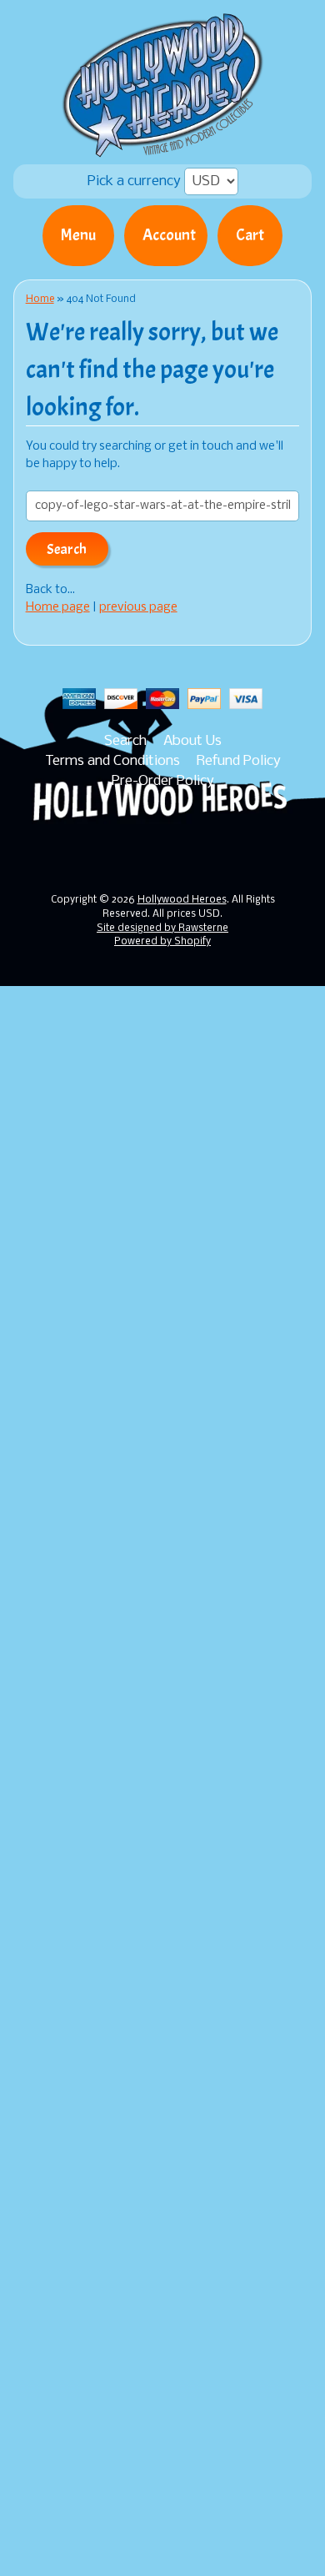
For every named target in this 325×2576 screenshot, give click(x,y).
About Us (192, 741)
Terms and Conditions (112, 761)
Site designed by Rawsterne (162, 928)
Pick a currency (136, 181)
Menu (78, 235)
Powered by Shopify (162, 942)
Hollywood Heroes (182, 900)
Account (169, 235)
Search (125, 741)
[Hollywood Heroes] (163, 147)
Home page (58, 608)
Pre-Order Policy (163, 781)
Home (40, 299)
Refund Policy (239, 761)
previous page (138, 608)
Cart (250, 235)
